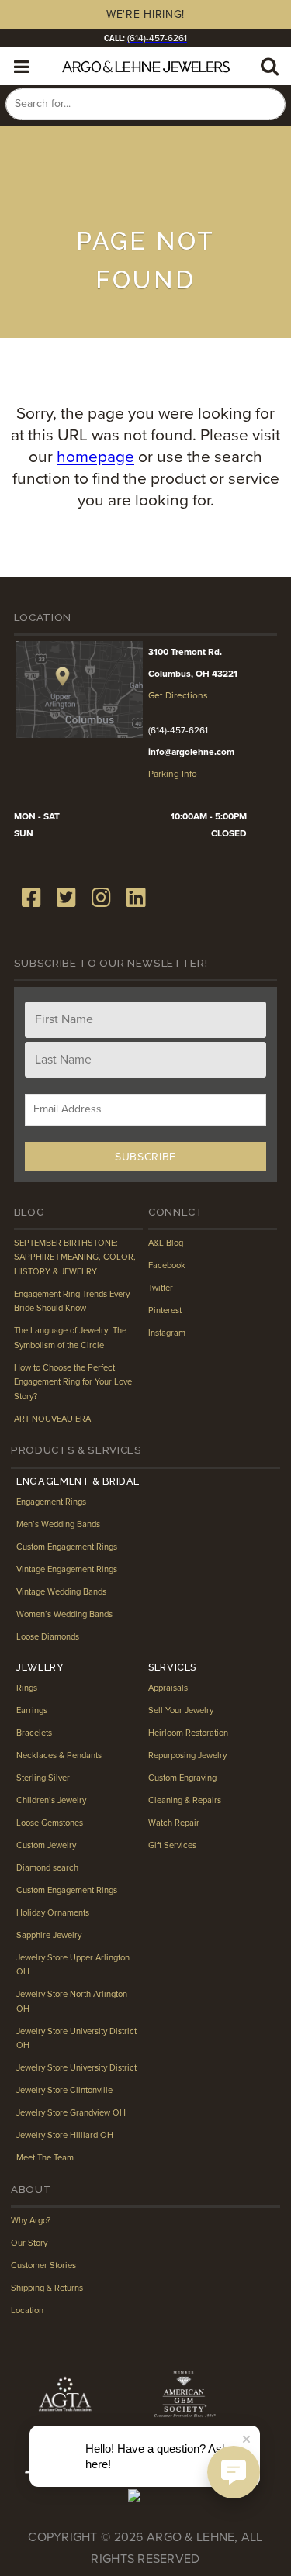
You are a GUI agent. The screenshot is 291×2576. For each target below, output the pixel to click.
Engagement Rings (51, 1502)
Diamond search (47, 1868)
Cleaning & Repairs (185, 1800)
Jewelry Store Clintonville (64, 2090)
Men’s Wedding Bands (58, 1524)
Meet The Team (45, 2158)
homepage (95, 457)
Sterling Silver (43, 1778)
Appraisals (168, 1688)
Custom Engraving (182, 1778)
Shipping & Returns (47, 2288)
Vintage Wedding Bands (61, 1592)
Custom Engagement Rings (67, 1547)
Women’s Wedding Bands (64, 1614)
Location (27, 2310)
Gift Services (172, 1845)
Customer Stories (43, 2266)
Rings (27, 1688)
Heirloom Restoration (188, 1733)
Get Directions (178, 695)
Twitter (161, 1288)
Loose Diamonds (48, 1637)
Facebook (167, 1266)
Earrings (32, 1710)
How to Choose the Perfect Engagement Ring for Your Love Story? (73, 1382)
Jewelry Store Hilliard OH (65, 2135)
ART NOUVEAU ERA (52, 1419)
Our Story (29, 2243)
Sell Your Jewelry (181, 1710)
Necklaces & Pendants (59, 1755)
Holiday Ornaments (53, 1913)
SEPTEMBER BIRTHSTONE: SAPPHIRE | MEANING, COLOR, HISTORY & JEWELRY (75, 1257)
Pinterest (165, 1310)
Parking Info (173, 774)
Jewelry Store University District (76, 2068)
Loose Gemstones (50, 1823)
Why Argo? (31, 2221)
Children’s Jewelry (51, 1800)
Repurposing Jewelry (187, 1755)
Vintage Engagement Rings (67, 1569)
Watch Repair (174, 1823)
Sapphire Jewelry (49, 1935)
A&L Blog (166, 1243)
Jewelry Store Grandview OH (71, 2113)
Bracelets (34, 1733)
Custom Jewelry (46, 1845)
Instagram (167, 1333)
